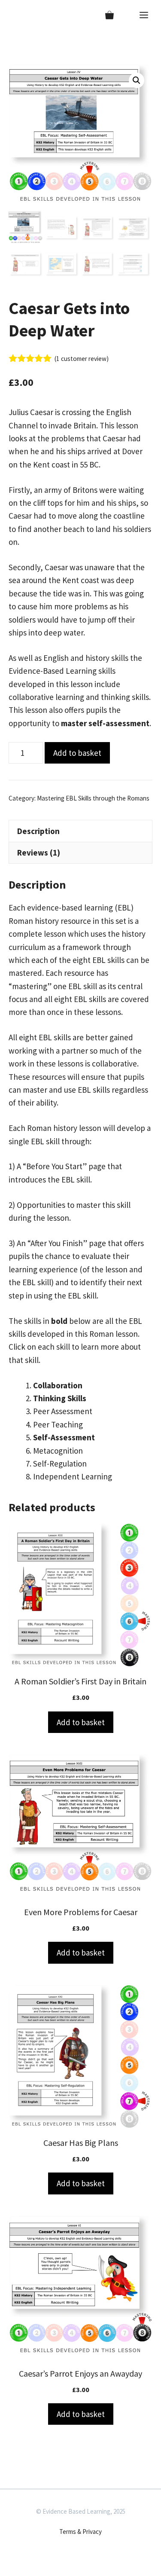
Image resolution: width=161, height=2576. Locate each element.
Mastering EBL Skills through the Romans (93, 798)
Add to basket (77, 753)
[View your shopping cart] (109, 15)
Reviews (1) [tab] (39, 853)
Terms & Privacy (80, 2532)
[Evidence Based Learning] (18, 15)
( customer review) (82, 359)
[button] (137, 80)
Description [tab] (38, 831)
